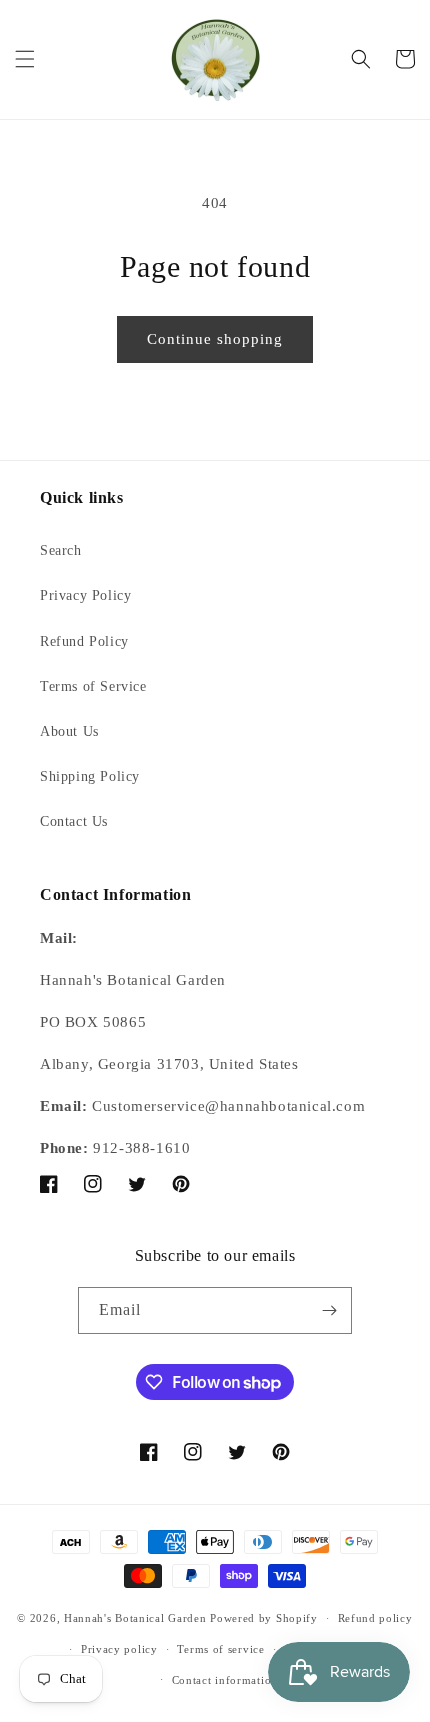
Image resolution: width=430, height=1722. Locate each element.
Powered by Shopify (264, 1618)
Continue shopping (215, 339)
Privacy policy (119, 1649)
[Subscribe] (329, 1310)
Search (61, 550)
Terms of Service (93, 686)
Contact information (225, 1680)
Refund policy (375, 1618)
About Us (69, 731)
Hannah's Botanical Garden (135, 1618)
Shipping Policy (90, 776)
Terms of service (220, 1649)
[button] (25, 59)
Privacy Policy (85, 595)
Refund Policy (84, 641)
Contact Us (74, 821)
